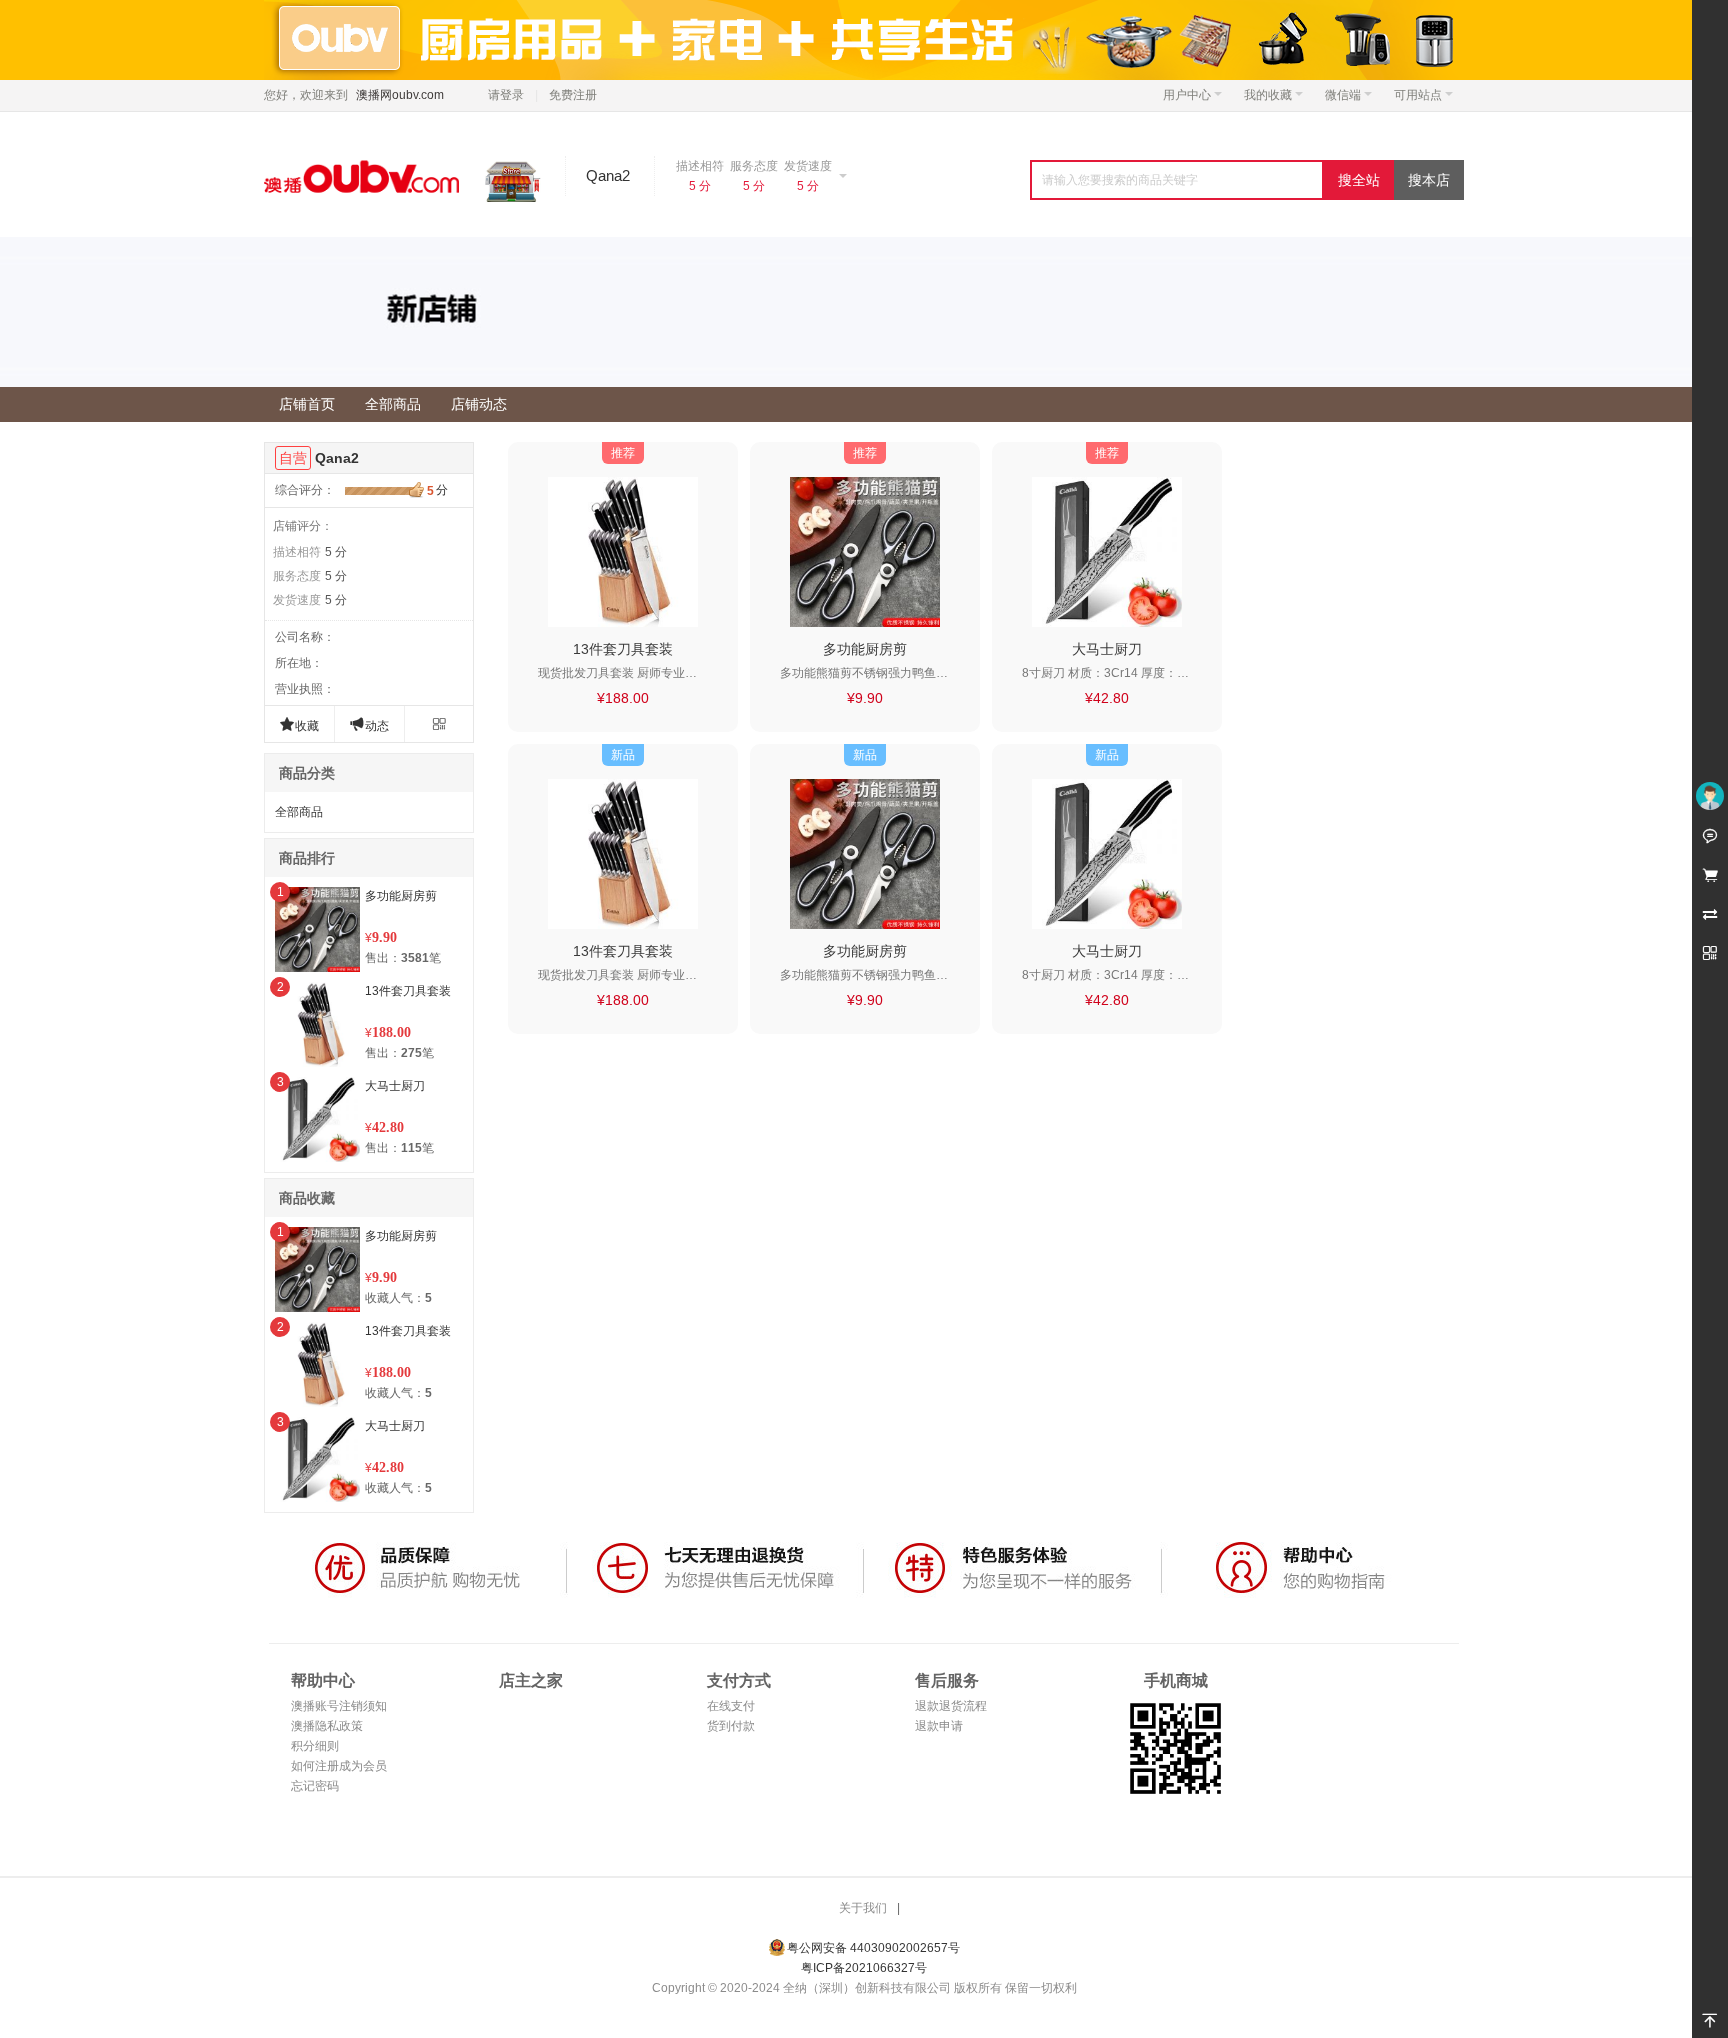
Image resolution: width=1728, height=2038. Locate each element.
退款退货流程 (951, 1706)
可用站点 (1418, 95)
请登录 (506, 95)
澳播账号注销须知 (339, 1706)
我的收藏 (1268, 95)
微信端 (1343, 95)
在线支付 (731, 1706)
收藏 (299, 724)
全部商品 (299, 812)
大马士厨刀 (395, 1086)
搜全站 (1359, 180)
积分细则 (315, 1746)
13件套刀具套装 (408, 991)
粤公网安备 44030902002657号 (873, 1948)
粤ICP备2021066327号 (864, 1968)
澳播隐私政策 (327, 1726)
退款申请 (939, 1726)
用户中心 (1187, 95)
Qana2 (337, 458)
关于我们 (863, 1908)
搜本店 (1429, 180)
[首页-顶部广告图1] (864, 39)
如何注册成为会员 (339, 1766)
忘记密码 (315, 1786)
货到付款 (731, 1726)
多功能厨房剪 (401, 896)
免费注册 (573, 95)
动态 (369, 724)
